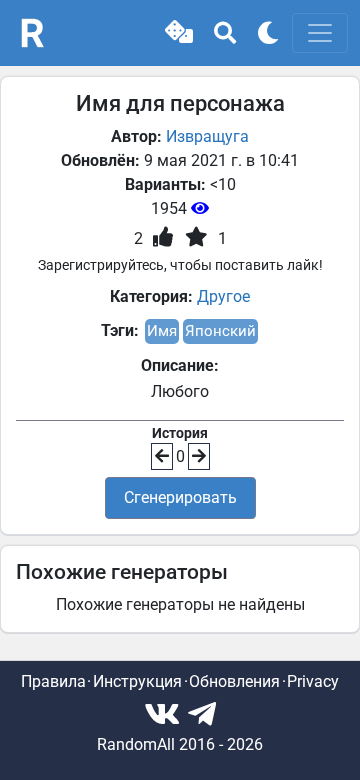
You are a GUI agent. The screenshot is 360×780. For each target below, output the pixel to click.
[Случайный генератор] (179, 33)
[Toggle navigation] (320, 33)
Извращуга (207, 136)
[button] (179, 33)
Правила (53, 681)
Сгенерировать (180, 497)
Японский (220, 331)
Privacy (313, 681)
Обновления (234, 681)
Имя (162, 331)
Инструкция (137, 681)
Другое (223, 296)
